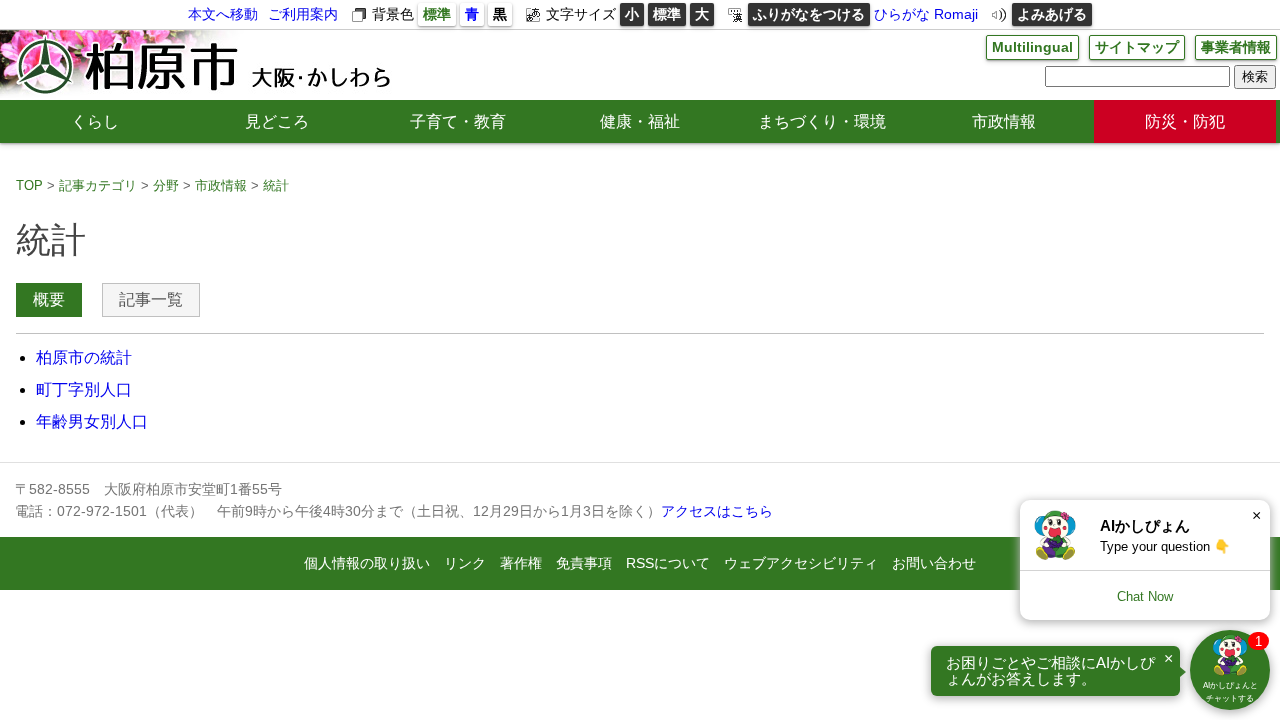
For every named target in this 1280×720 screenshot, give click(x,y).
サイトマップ (1137, 47)
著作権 (521, 563)
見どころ (277, 121)
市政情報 (1004, 121)
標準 (437, 14)
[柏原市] (202, 65)
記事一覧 (151, 299)
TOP (29, 185)
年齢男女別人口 (92, 421)
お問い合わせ (934, 563)
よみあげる (1052, 14)
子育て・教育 (458, 121)
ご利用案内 (303, 14)
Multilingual (1032, 47)
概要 (49, 299)
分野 (166, 185)
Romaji (956, 14)
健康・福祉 (640, 121)
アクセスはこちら (717, 511)
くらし (95, 121)
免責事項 (584, 563)
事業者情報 (1236, 47)
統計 (276, 185)
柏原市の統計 (84, 357)
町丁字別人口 (84, 389)
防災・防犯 (1185, 121)
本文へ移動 (223, 14)
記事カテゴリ (98, 185)
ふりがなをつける (809, 14)
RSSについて (668, 563)
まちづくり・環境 (822, 121)
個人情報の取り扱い (367, 563)
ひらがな (902, 14)
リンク (465, 563)
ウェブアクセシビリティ (801, 563)
